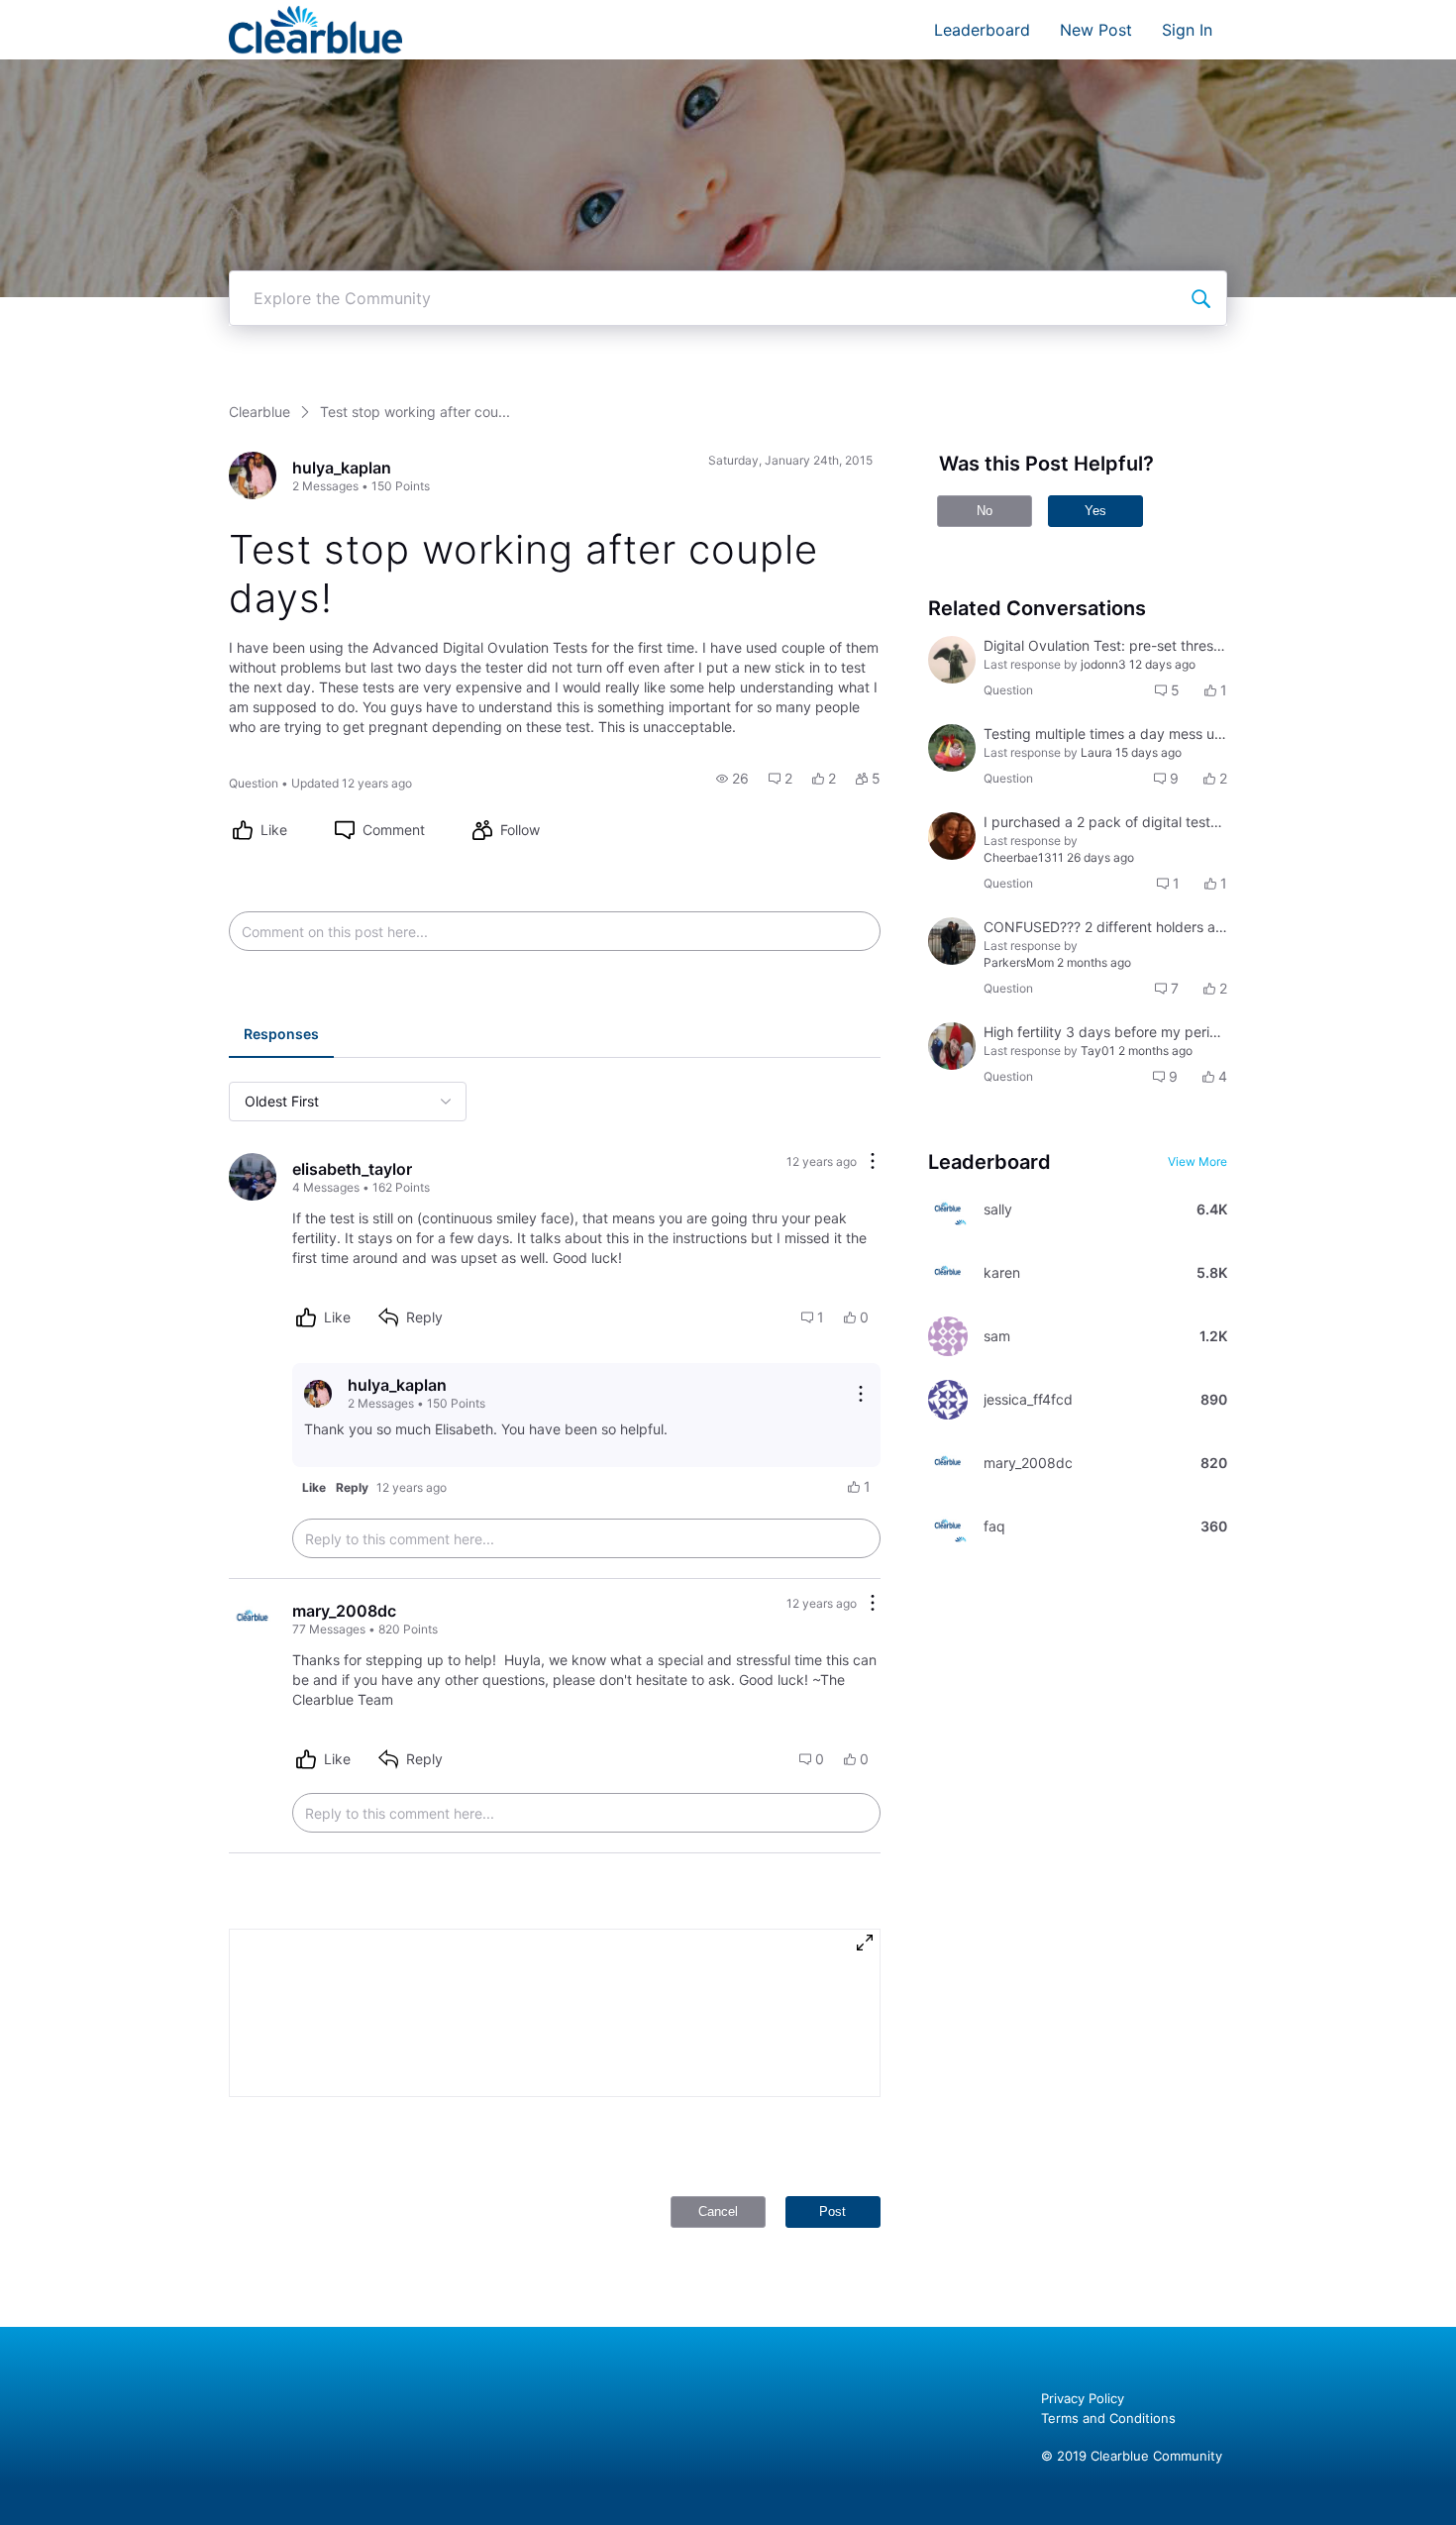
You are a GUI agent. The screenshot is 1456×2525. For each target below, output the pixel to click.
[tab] (281, 1036)
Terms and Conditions (1108, 2418)
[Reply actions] (861, 1394)
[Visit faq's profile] (948, 1526)
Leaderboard (982, 30)
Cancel (718, 2211)
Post (832, 2211)
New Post (1096, 30)
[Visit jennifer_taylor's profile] (952, 748)
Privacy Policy (1083, 2398)
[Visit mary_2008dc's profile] (253, 1619)
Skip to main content (82, 14)
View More (1197, 1161)
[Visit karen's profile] (948, 1273)
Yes (1095, 511)
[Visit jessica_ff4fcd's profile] (948, 1400)
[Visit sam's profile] (948, 1336)
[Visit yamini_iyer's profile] (952, 941)
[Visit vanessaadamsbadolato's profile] (952, 1046)
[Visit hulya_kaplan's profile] (253, 475)
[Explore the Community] (1200, 298)
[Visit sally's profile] (948, 1210)
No (985, 511)
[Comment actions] (873, 1162)
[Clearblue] (315, 30)
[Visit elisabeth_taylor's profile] (253, 1177)
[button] (732, 779)
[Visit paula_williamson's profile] (952, 836)
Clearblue (260, 412)
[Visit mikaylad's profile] (952, 660)
